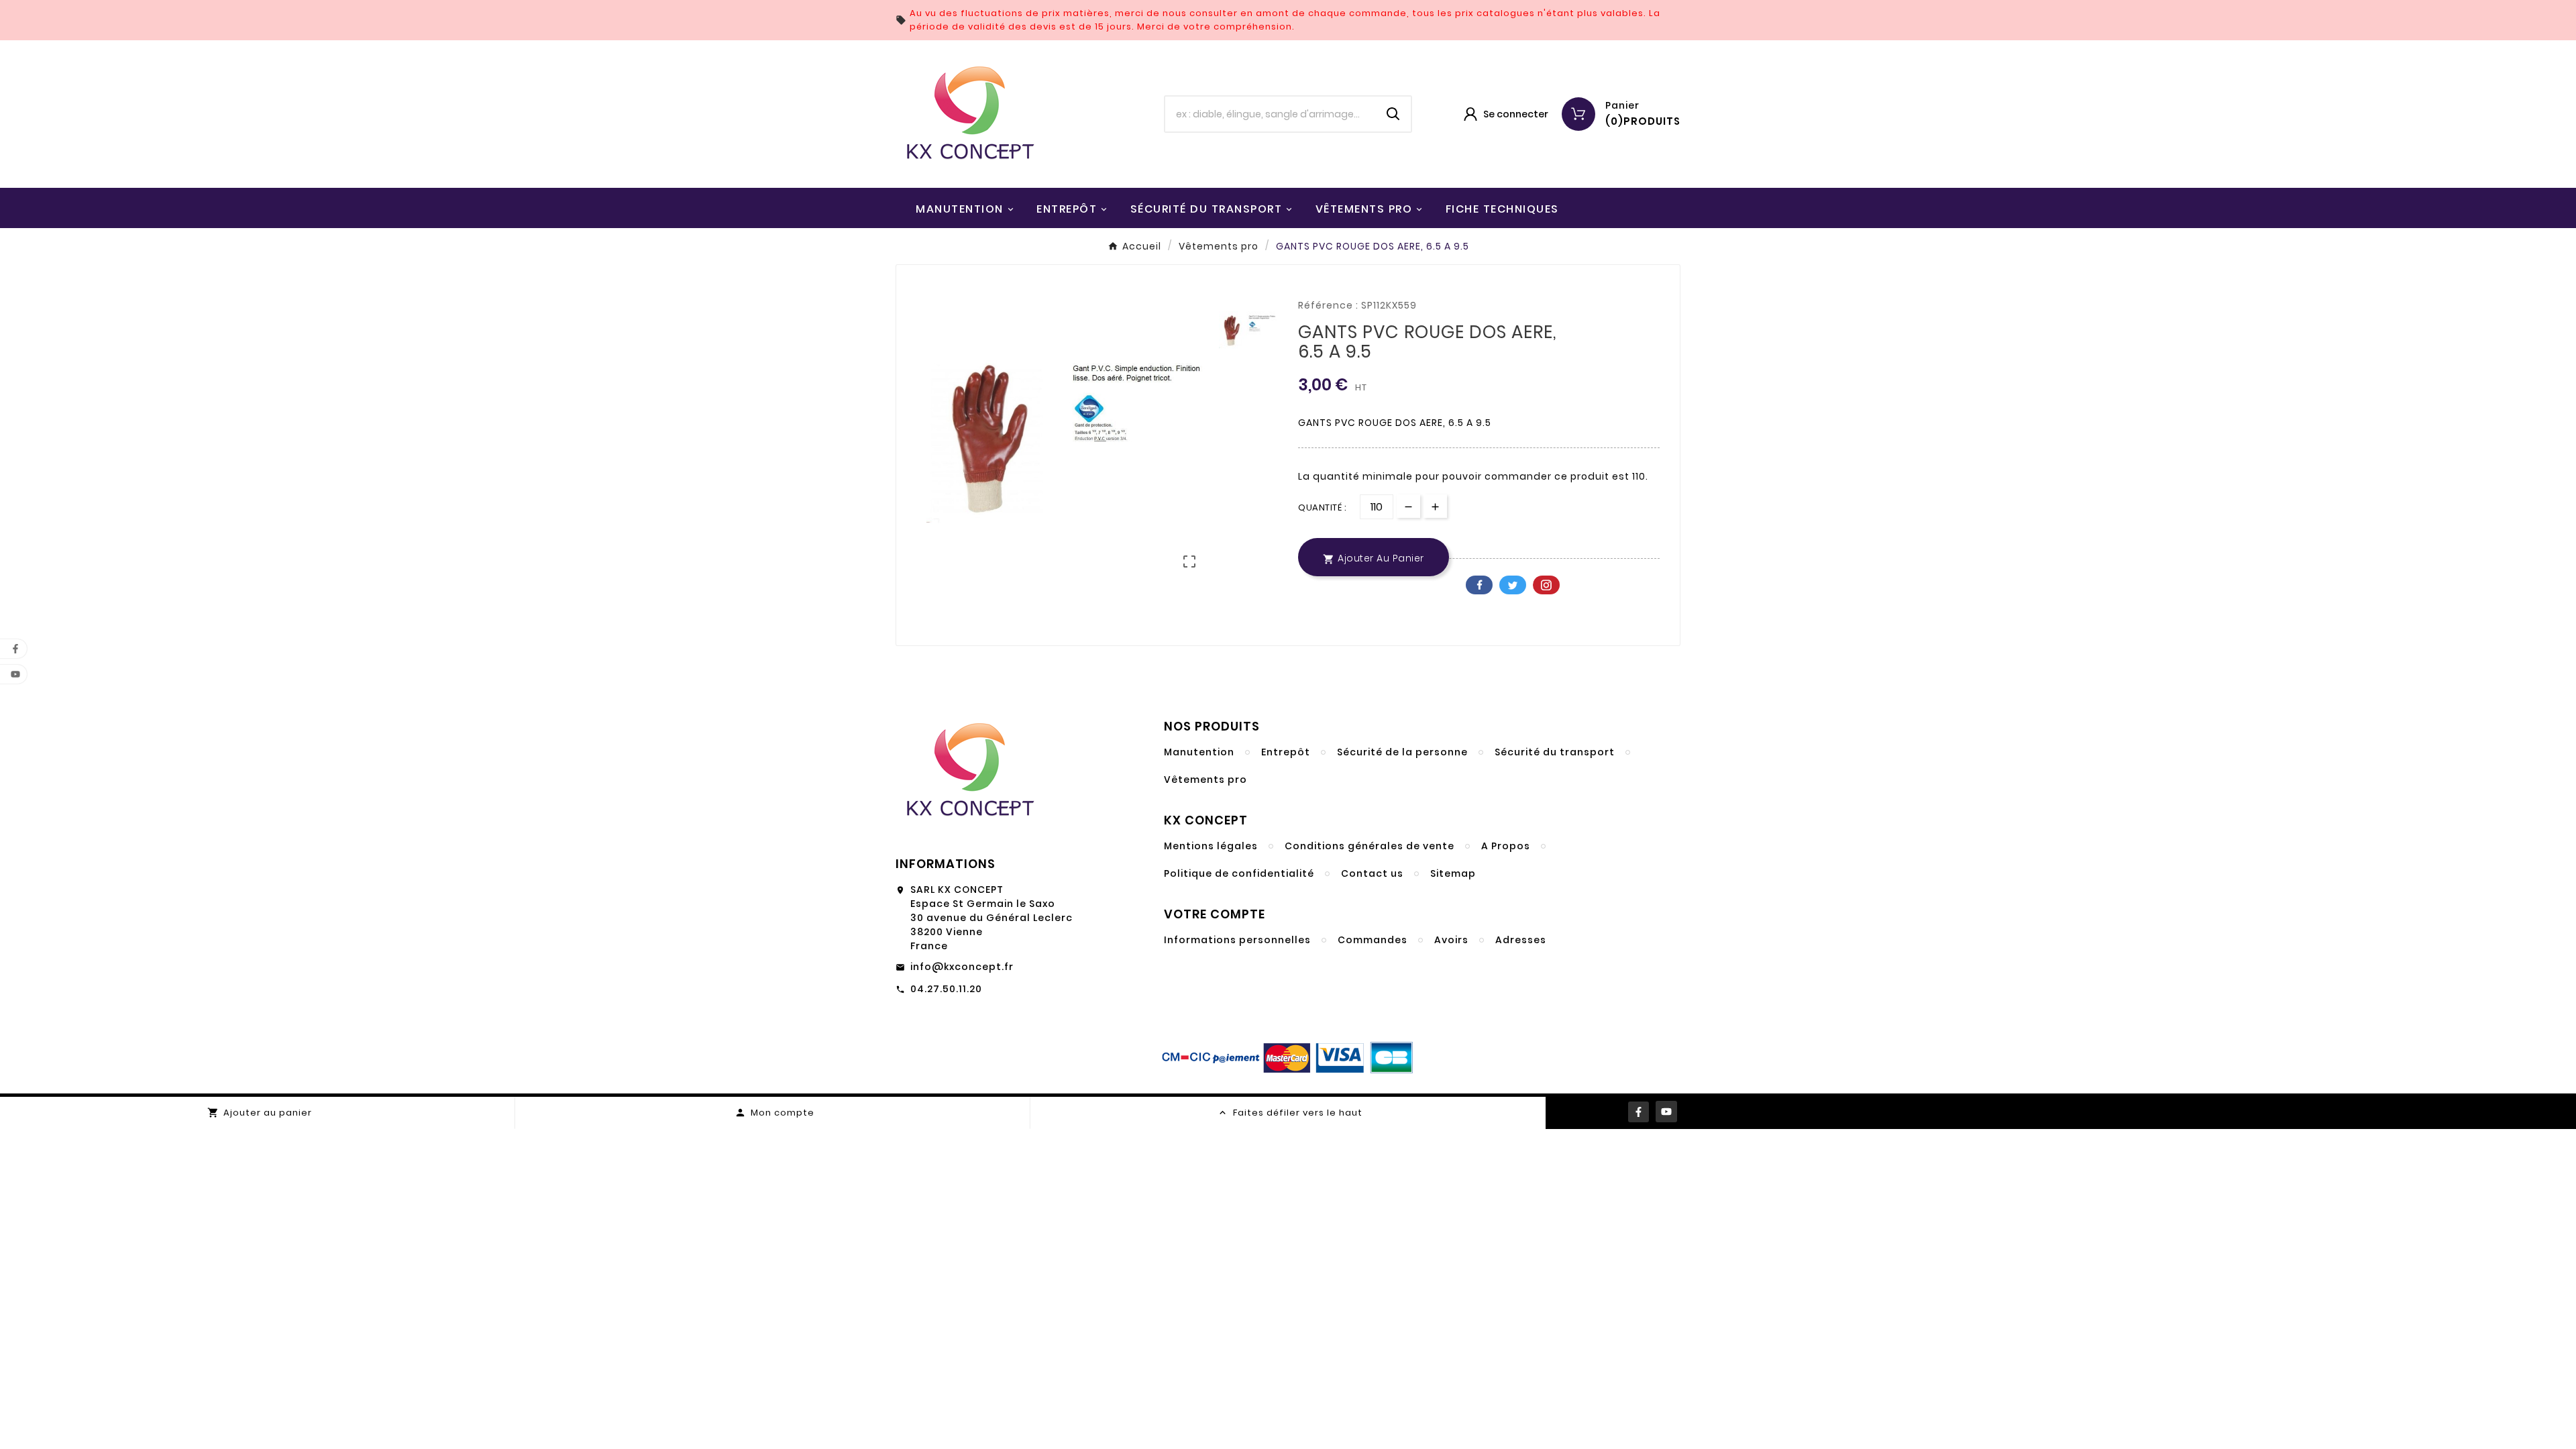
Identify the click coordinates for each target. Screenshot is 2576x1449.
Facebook (1479, 585)
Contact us (1372, 873)
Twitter (1513, 585)
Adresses (1521, 940)
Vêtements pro (1205, 780)
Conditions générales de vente (1370, 846)
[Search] (1393, 114)
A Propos (1506, 846)
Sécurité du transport (1555, 752)
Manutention (1199, 752)
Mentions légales (1211, 846)
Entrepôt (1286, 752)
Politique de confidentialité (1239, 873)
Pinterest (1546, 585)
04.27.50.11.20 (946, 989)
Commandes (1373, 940)
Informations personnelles (1237, 940)
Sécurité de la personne (1402, 752)
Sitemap (1453, 873)
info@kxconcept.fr (962, 967)
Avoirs (1451, 940)
